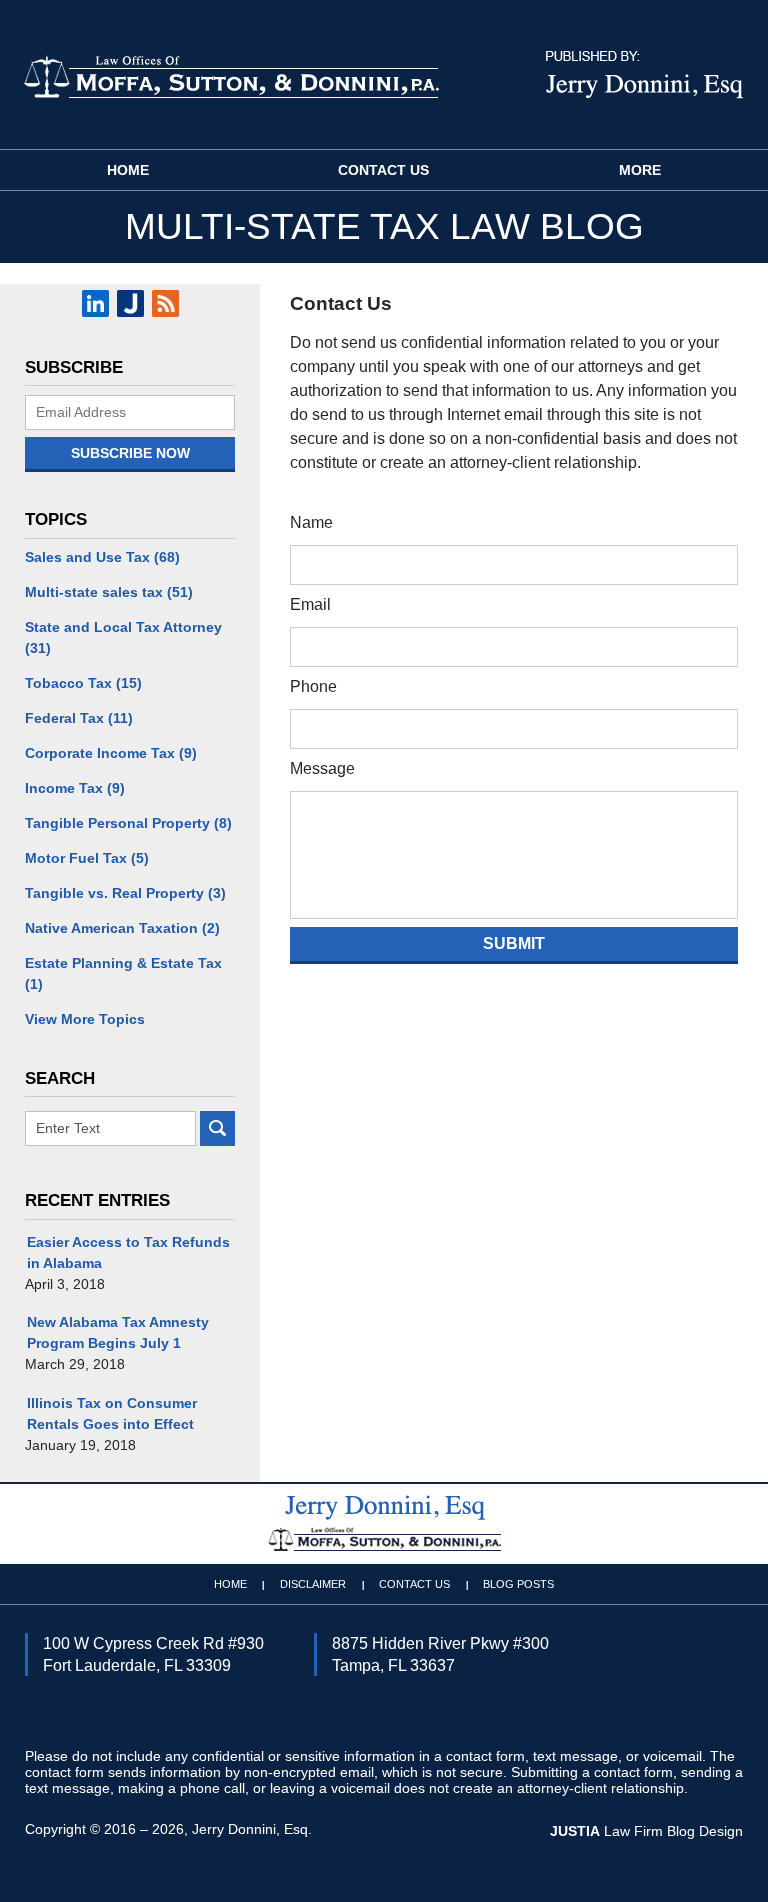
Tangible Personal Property (128, 823)
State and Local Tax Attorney (123, 637)
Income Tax (75, 788)
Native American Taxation (122, 928)
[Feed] (165, 303)
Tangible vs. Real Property (125, 893)
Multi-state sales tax (109, 592)
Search (217, 1128)
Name (311, 522)
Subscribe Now (130, 453)
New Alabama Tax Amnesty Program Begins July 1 (118, 1332)
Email (310, 604)
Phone (313, 686)
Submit (514, 943)
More (640, 170)
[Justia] (130, 303)
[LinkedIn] (95, 303)
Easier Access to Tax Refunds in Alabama (128, 1252)
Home (128, 170)
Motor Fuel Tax (87, 858)
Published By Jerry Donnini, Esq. (644, 75)
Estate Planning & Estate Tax (123, 973)
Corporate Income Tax (111, 753)
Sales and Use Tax (102, 557)
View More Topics (85, 1019)
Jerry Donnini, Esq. (252, 1829)
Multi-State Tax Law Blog (231, 76)
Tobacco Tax (83, 683)
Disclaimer (313, 1584)
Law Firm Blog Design (646, 1831)
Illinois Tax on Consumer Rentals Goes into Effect (112, 1413)
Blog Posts (518, 1584)
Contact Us (383, 170)
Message (322, 768)
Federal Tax (79, 718)
